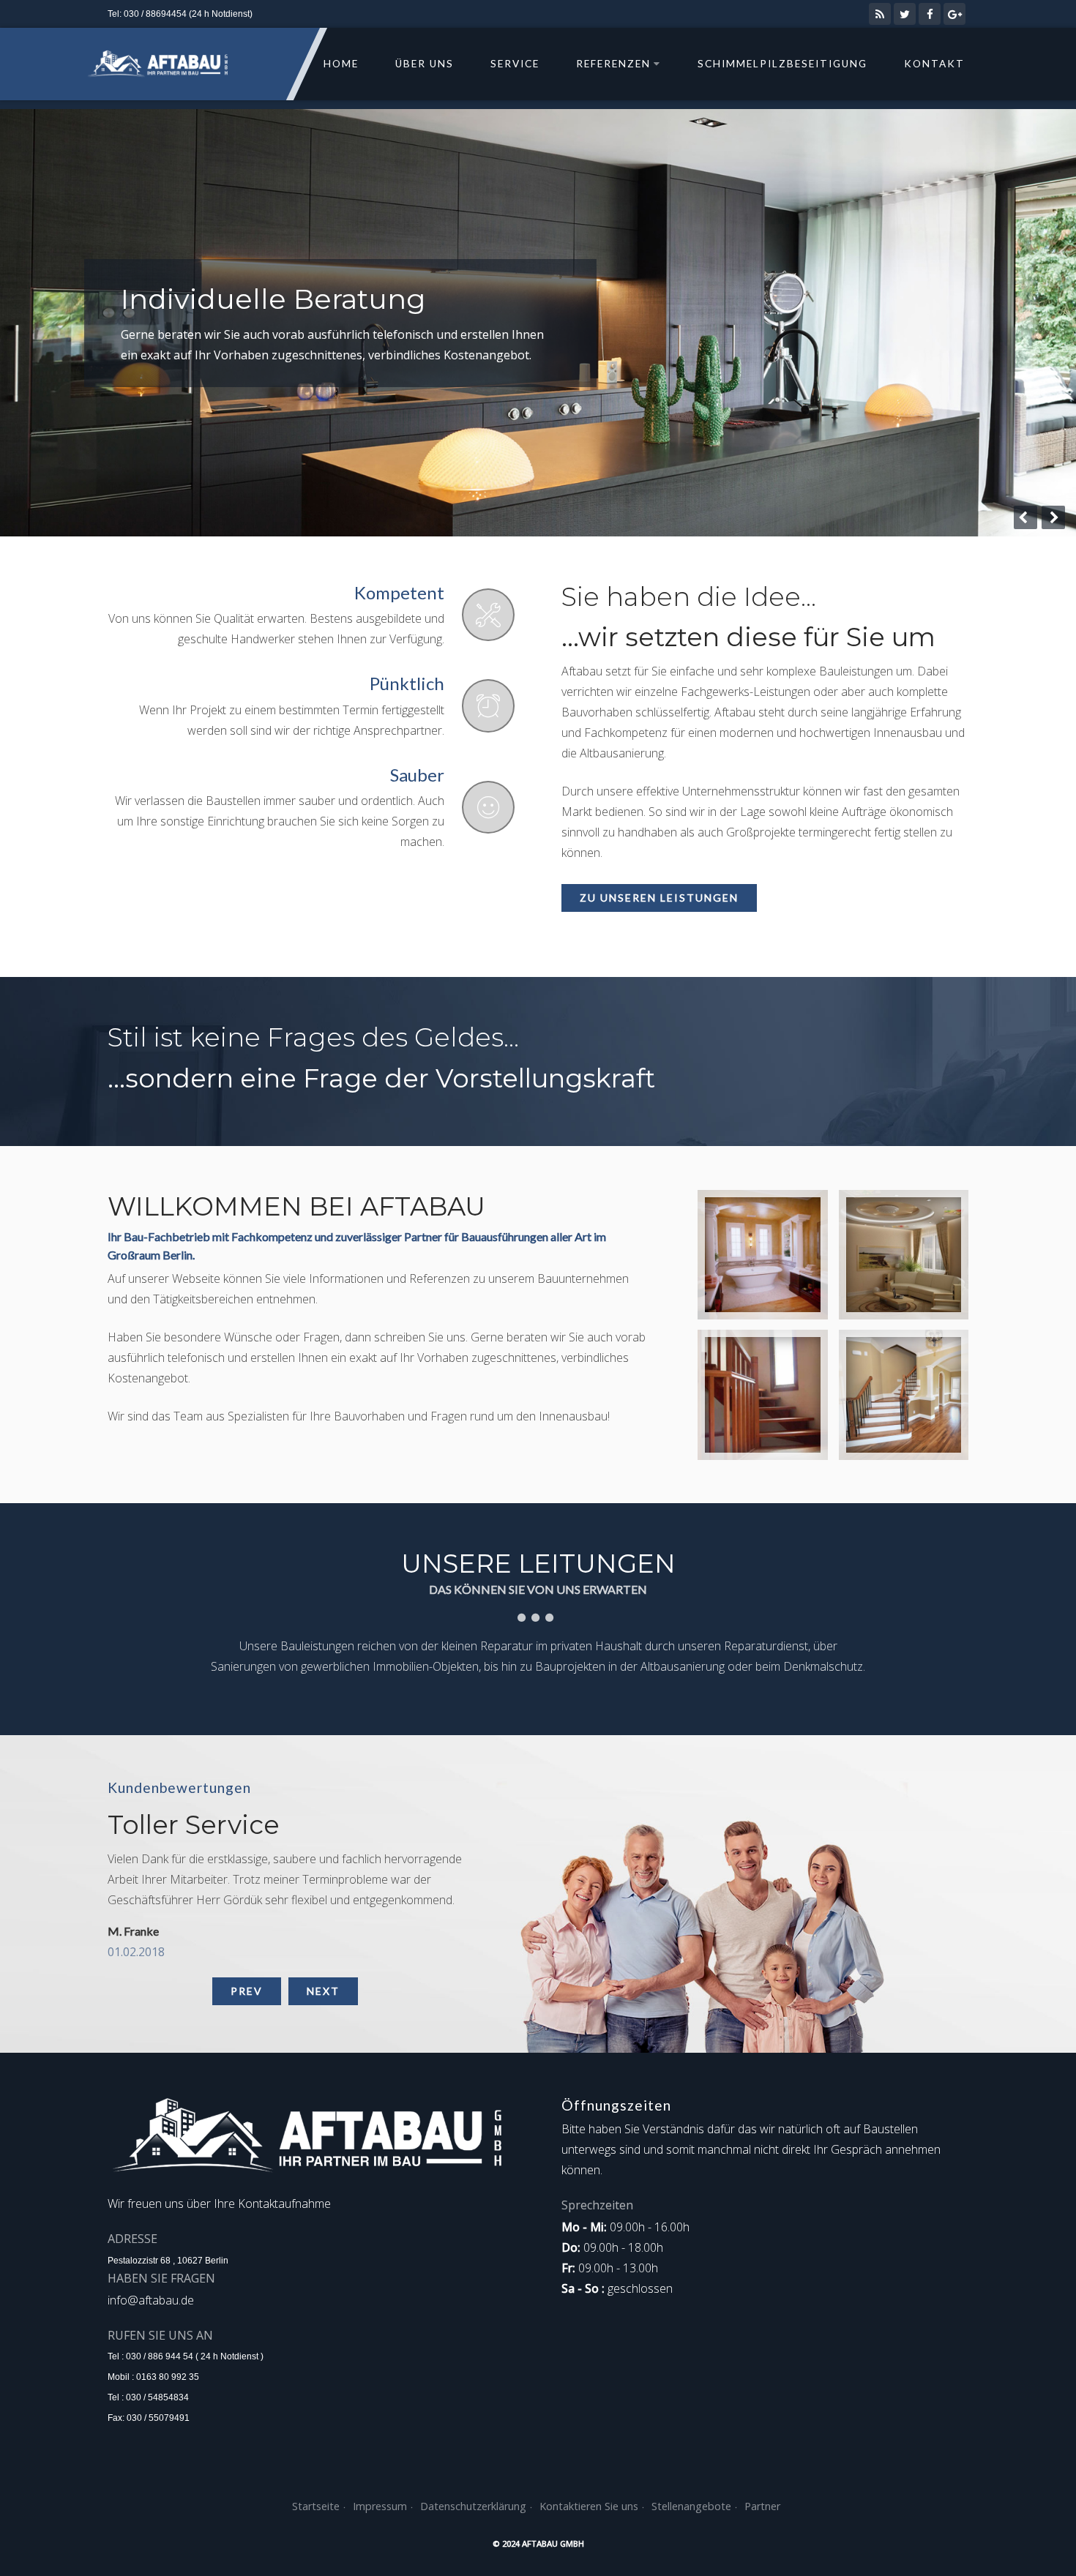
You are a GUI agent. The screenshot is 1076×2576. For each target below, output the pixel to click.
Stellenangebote (691, 2506)
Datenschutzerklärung (473, 2506)
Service (515, 64)
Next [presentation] (323, 1991)
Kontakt (934, 64)
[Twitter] (905, 14)
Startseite (316, 2506)
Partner (762, 2506)
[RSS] (880, 14)
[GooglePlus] (954, 14)
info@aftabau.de (151, 2300)
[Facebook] (930, 14)
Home (341, 64)
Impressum (380, 2506)
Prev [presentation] (247, 1991)
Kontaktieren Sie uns (589, 2506)
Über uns (425, 64)
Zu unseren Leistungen (659, 898)
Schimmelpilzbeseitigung (782, 64)
